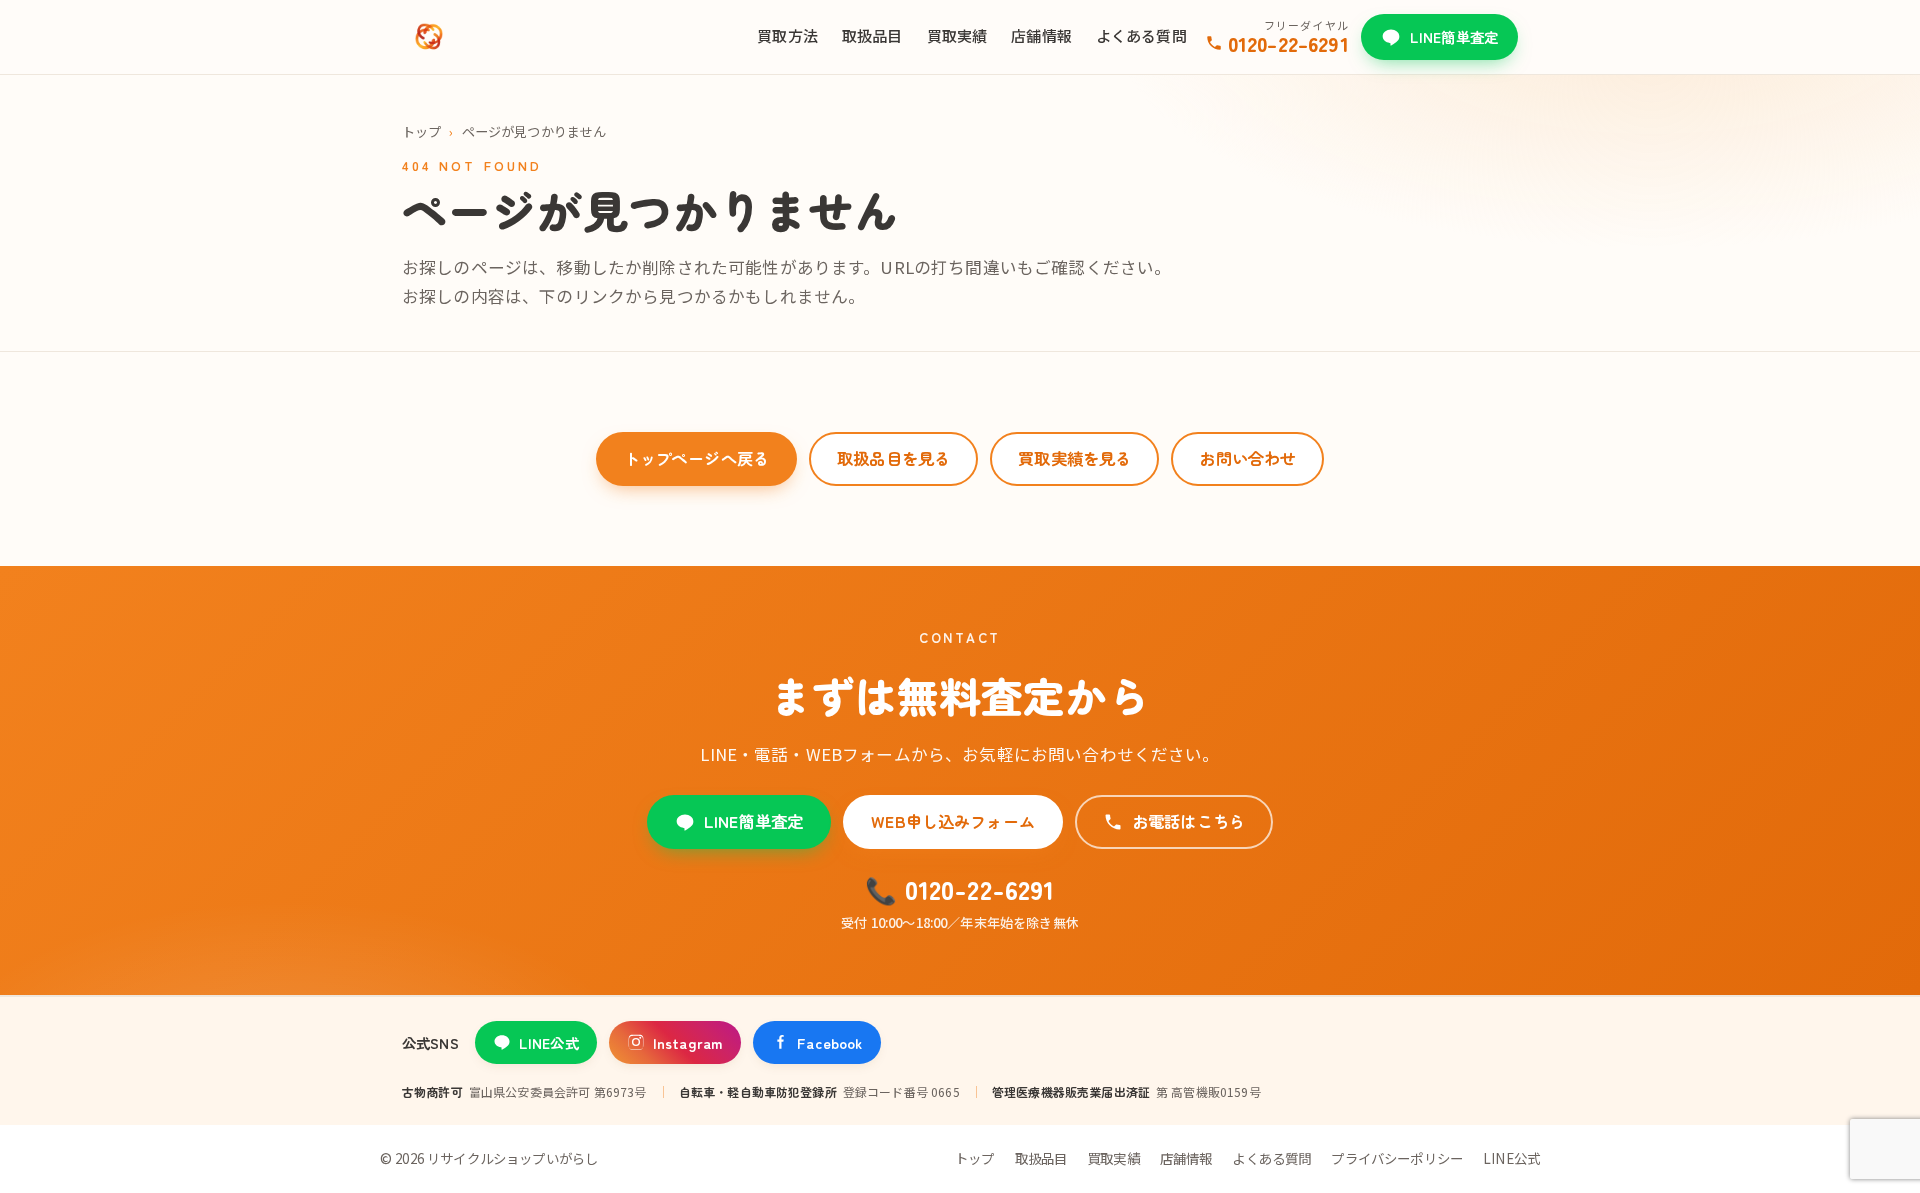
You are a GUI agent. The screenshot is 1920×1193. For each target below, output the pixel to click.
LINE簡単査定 (1454, 36)
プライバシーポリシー (1397, 1158)
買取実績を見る (1074, 458)
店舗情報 (1041, 35)
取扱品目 (872, 35)
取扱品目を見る (893, 458)
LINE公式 (549, 1042)
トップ (421, 131)
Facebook (829, 1042)
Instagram (688, 1042)
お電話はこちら (1188, 821)
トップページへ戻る (696, 458)
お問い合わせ (1247, 458)
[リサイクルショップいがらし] (429, 37)
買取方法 (787, 35)
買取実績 (957, 35)
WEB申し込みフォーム (953, 821)
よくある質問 (1141, 35)
